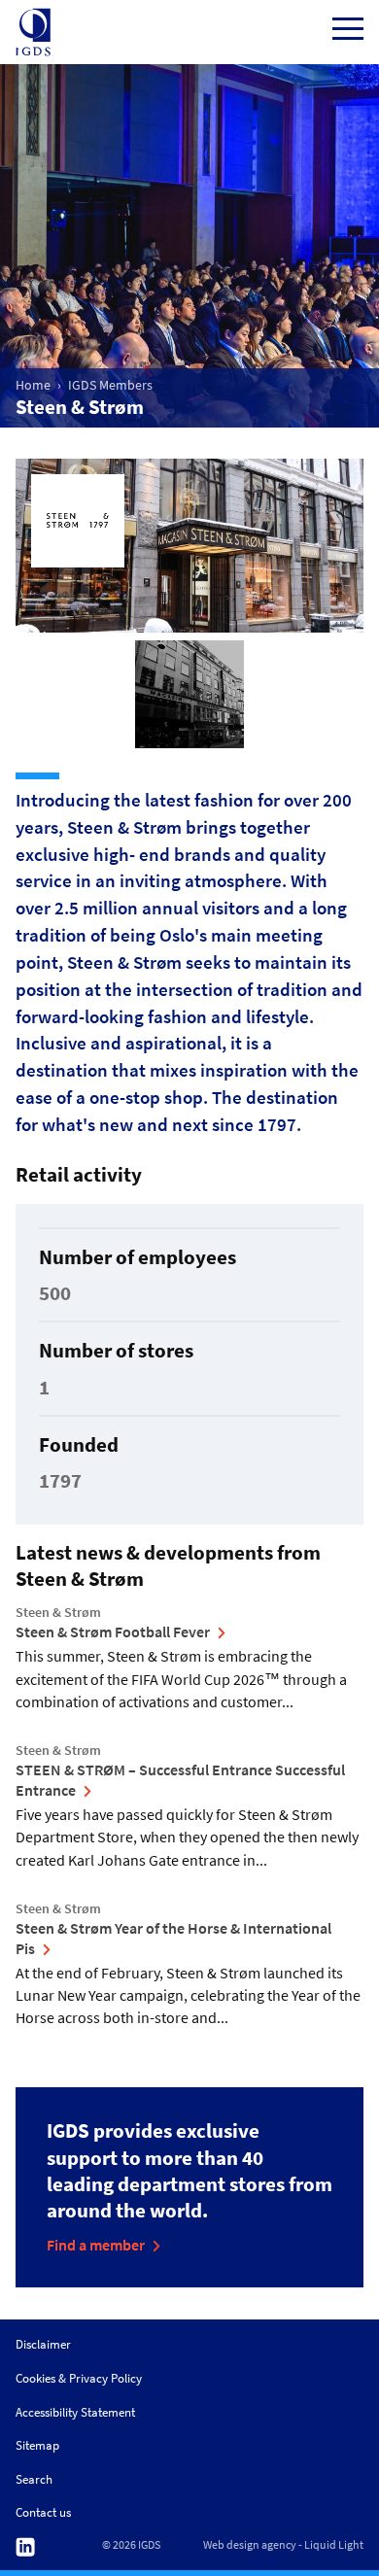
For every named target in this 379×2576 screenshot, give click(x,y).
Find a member (96, 2245)
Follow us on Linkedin (25, 2547)
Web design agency (250, 2545)
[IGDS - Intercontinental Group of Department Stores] (33, 32)
